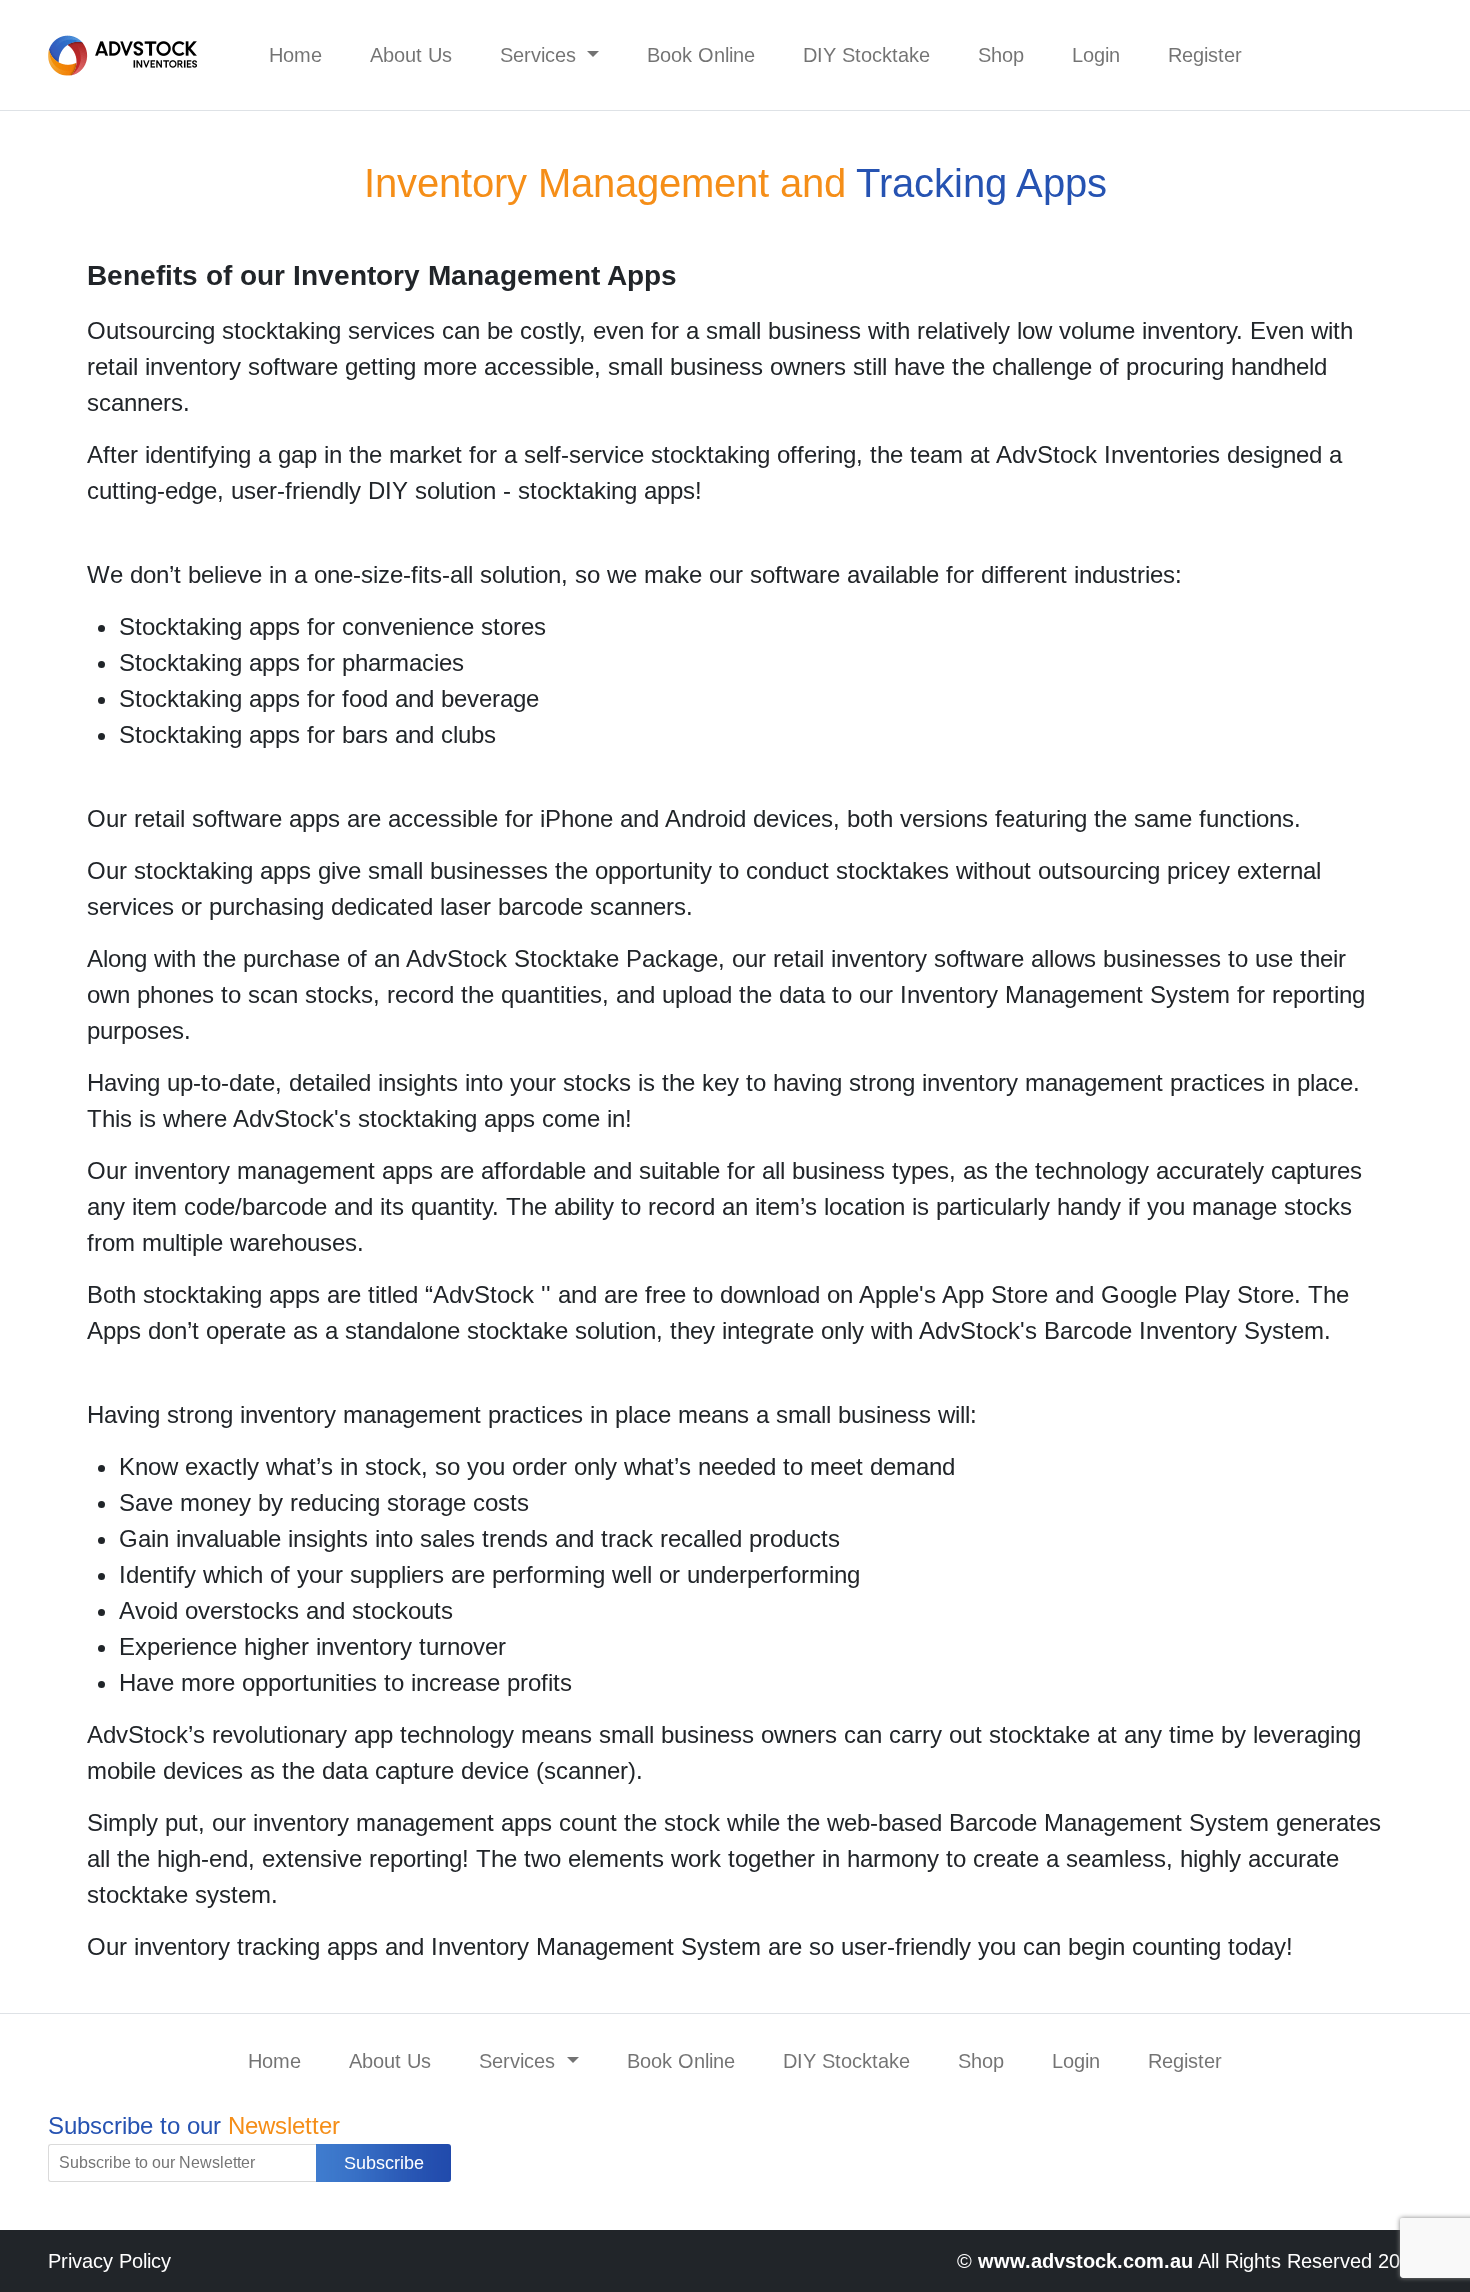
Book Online (701, 55)
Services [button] (541, 55)
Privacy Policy (109, 2261)
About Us (411, 55)
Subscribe (384, 2163)
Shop (1001, 55)
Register (1205, 55)
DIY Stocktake (866, 55)
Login (1096, 55)
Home (295, 55)
